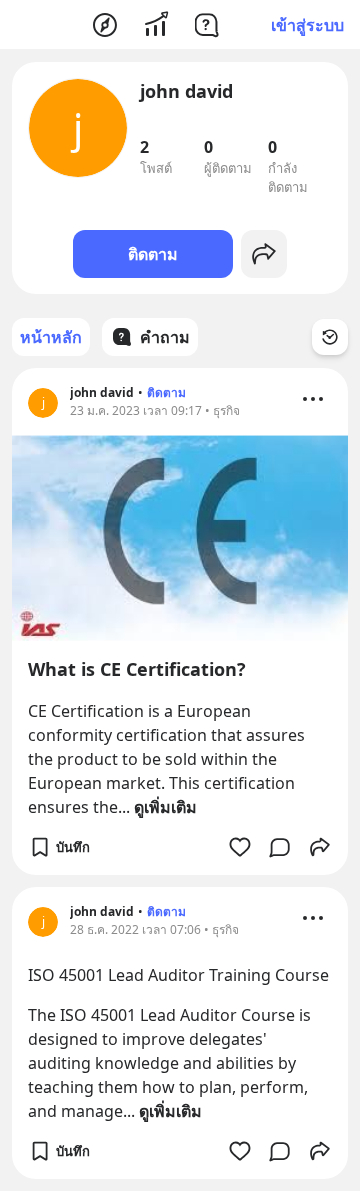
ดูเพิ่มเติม (165, 807)
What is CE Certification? (137, 669)
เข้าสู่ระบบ (307, 25)
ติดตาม (153, 254)
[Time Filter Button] (330, 337)
